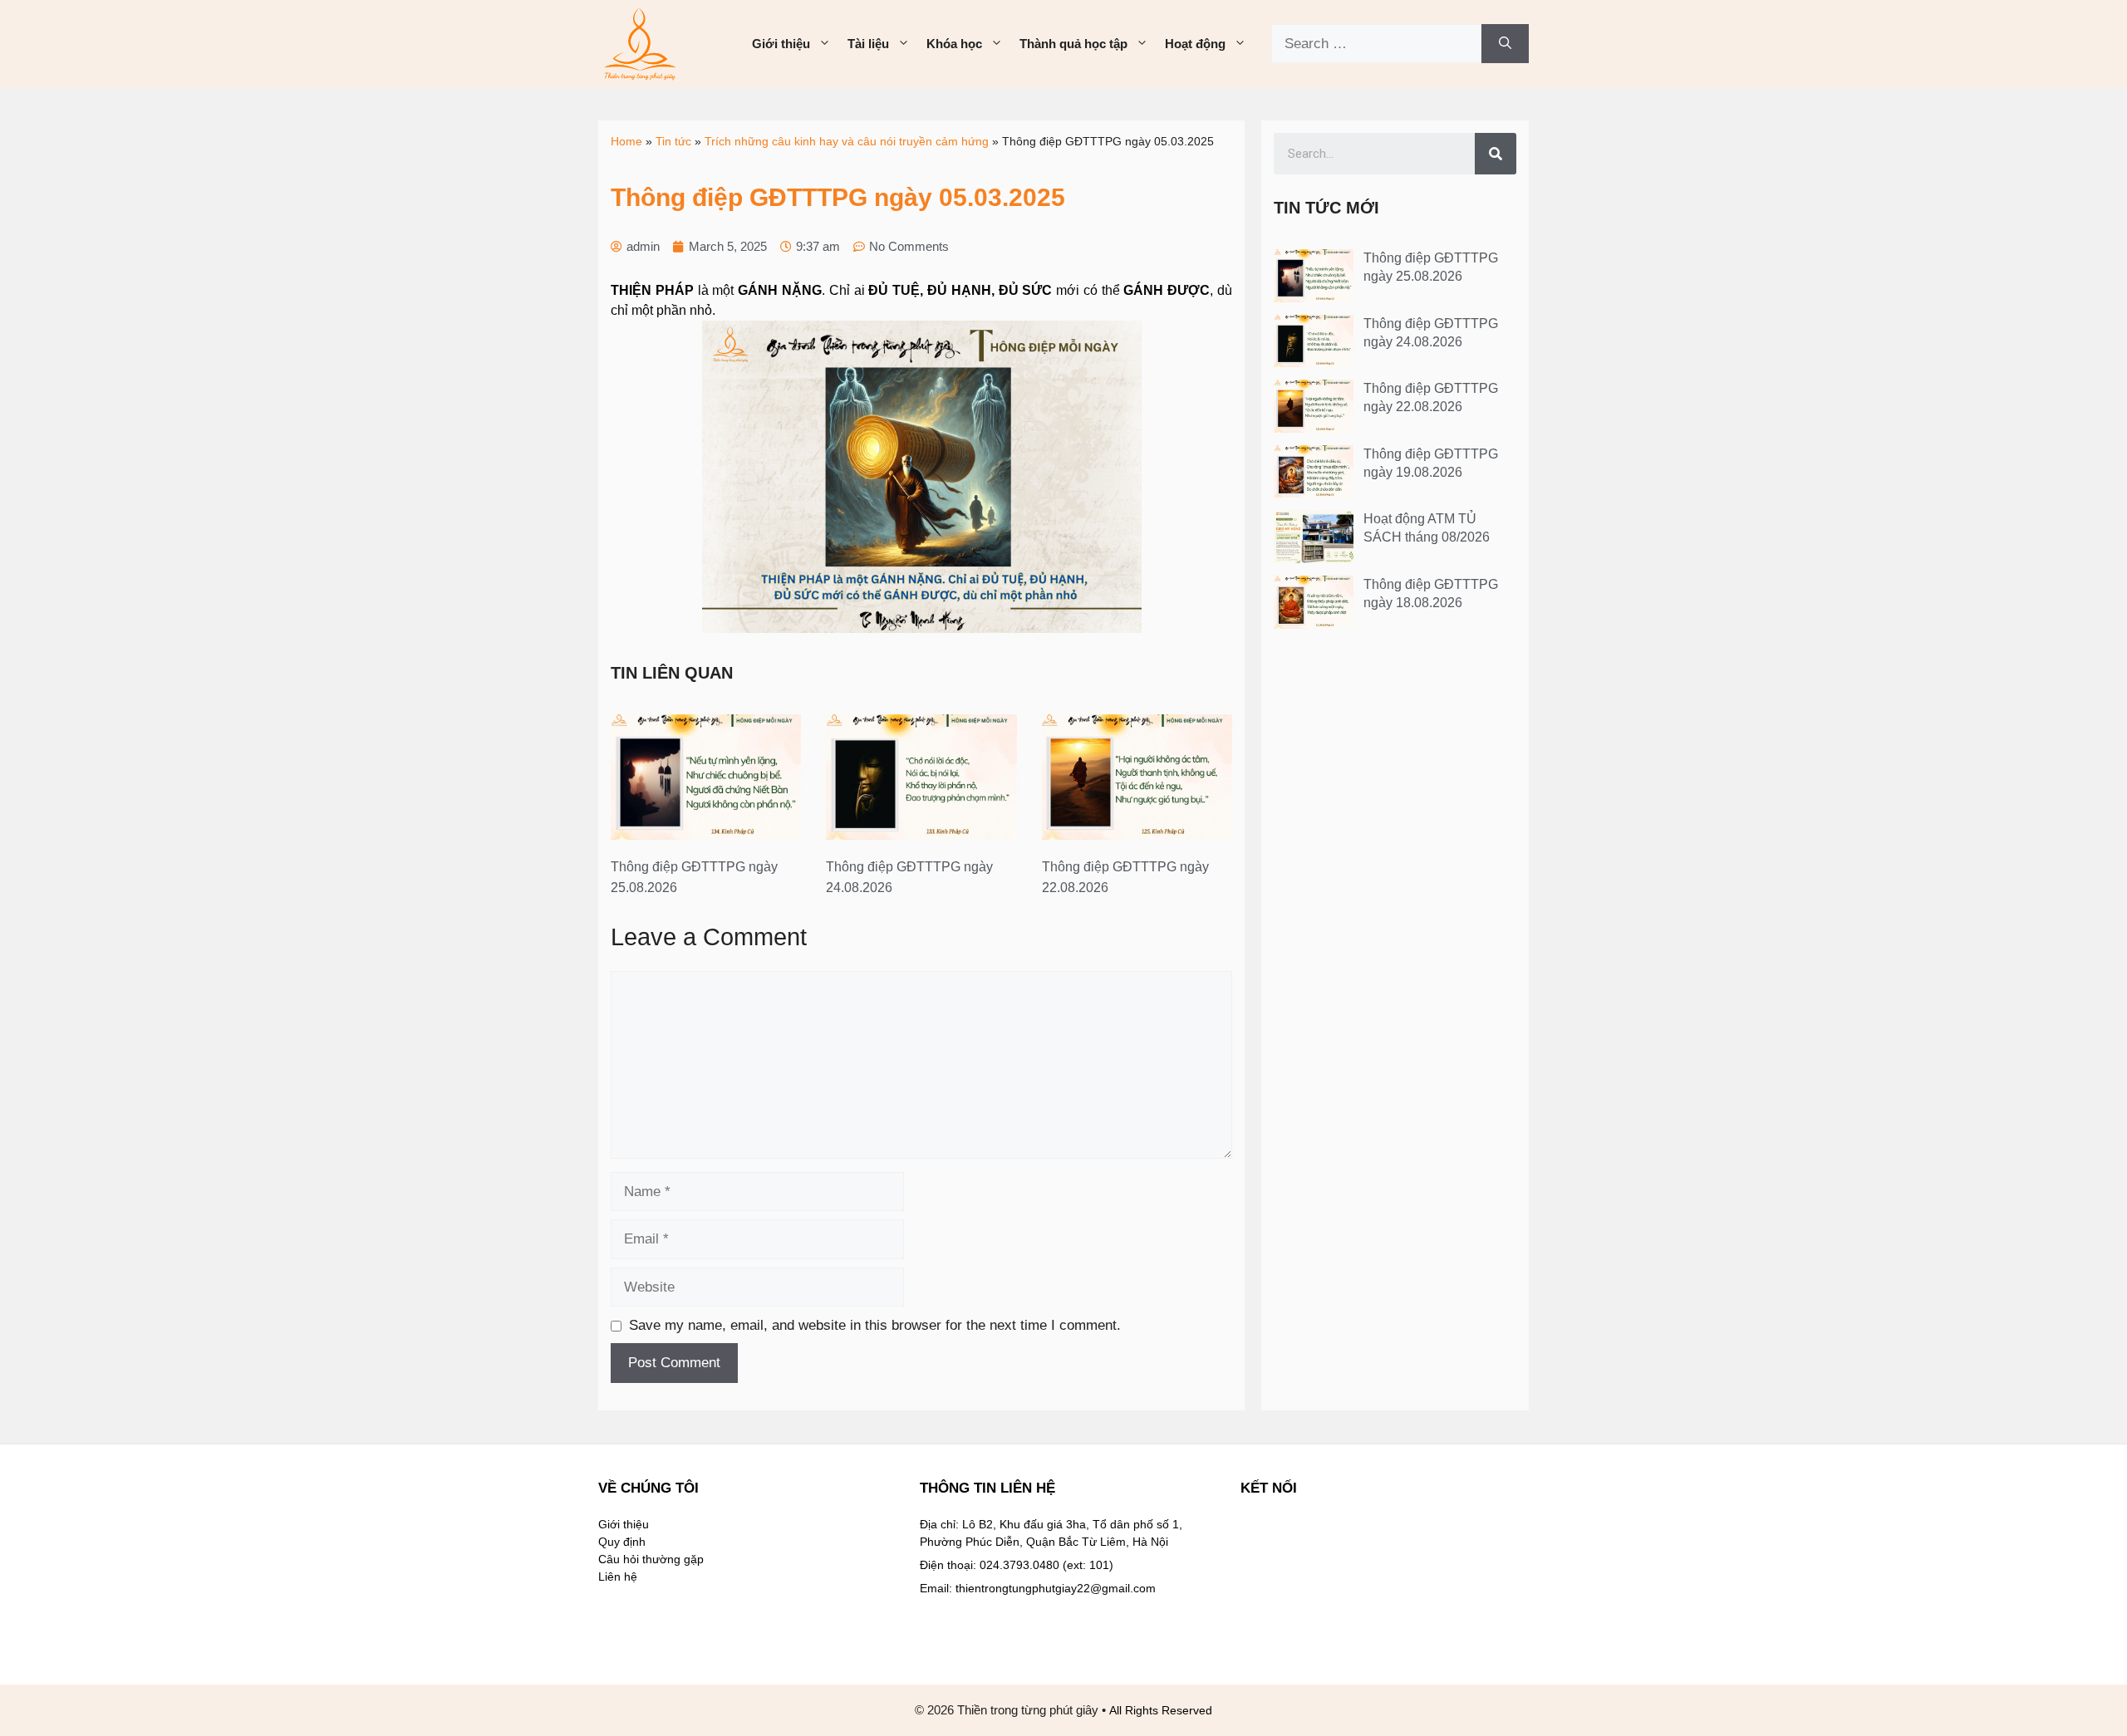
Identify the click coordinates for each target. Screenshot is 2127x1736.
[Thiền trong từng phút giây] (640, 43)
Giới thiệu (781, 44)
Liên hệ (618, 1577)
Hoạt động (1195, 44)
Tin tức (673, 141)
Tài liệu (868, 44)
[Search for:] (1376, 44)
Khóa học (954, 44)
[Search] (1505, 44)
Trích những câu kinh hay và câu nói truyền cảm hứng (847, 141)
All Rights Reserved (1161, 1710)
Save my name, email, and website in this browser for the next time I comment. (875, 1325)
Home (626, 141)
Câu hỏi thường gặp (651, 1559)
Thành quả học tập (1073, 44)
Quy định (622, 1542)
